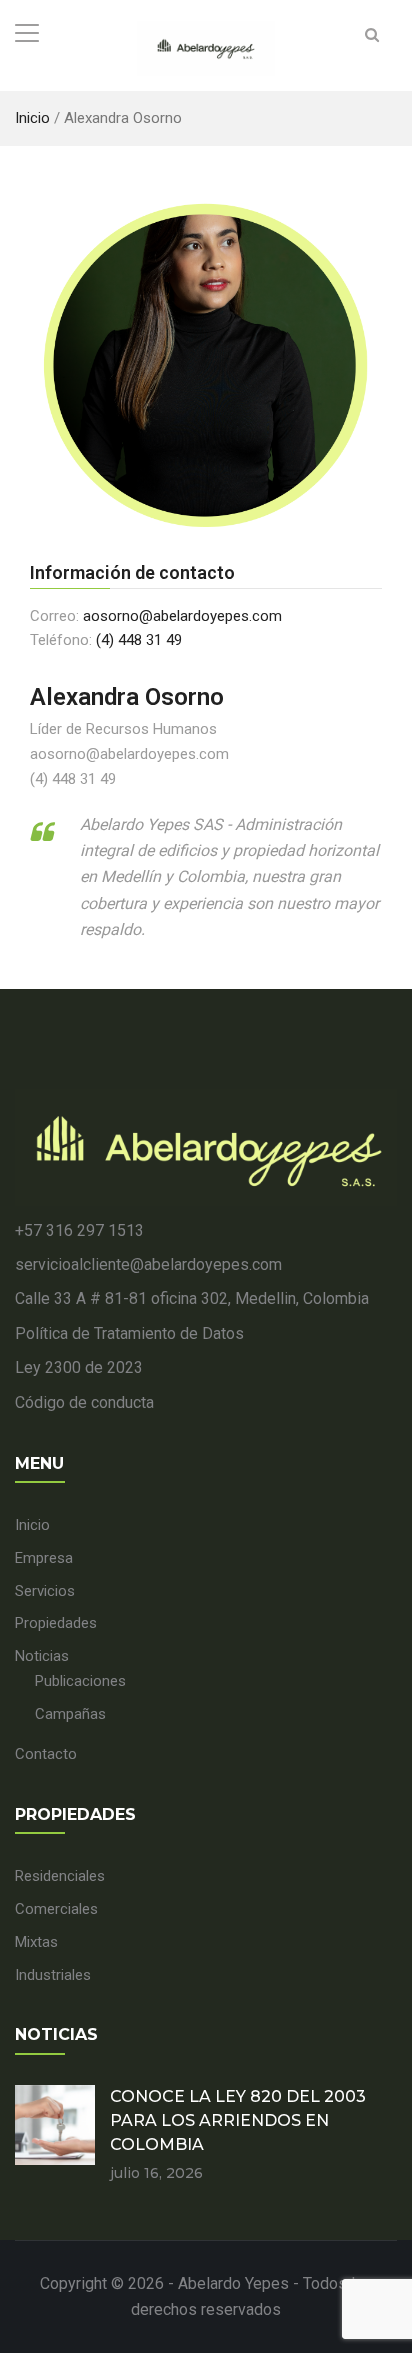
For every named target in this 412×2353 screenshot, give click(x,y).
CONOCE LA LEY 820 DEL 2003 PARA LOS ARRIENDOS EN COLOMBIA (238, 2120)
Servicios (45, 1591)
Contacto (46, 1754)
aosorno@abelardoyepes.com (182, 616)
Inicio (32, 118)
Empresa (44, 1558)
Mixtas (36, 1942)
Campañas (70, 1714)
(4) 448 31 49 (139, 640)
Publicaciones (80, 1681)
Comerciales (56, 1909)
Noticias (42, 1656)
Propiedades (56, 1623)
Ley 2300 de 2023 (79, 1367)
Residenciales (60, 1876)
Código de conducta (84, 1402)
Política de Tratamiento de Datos (129, 1333)
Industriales (53, 1975)
